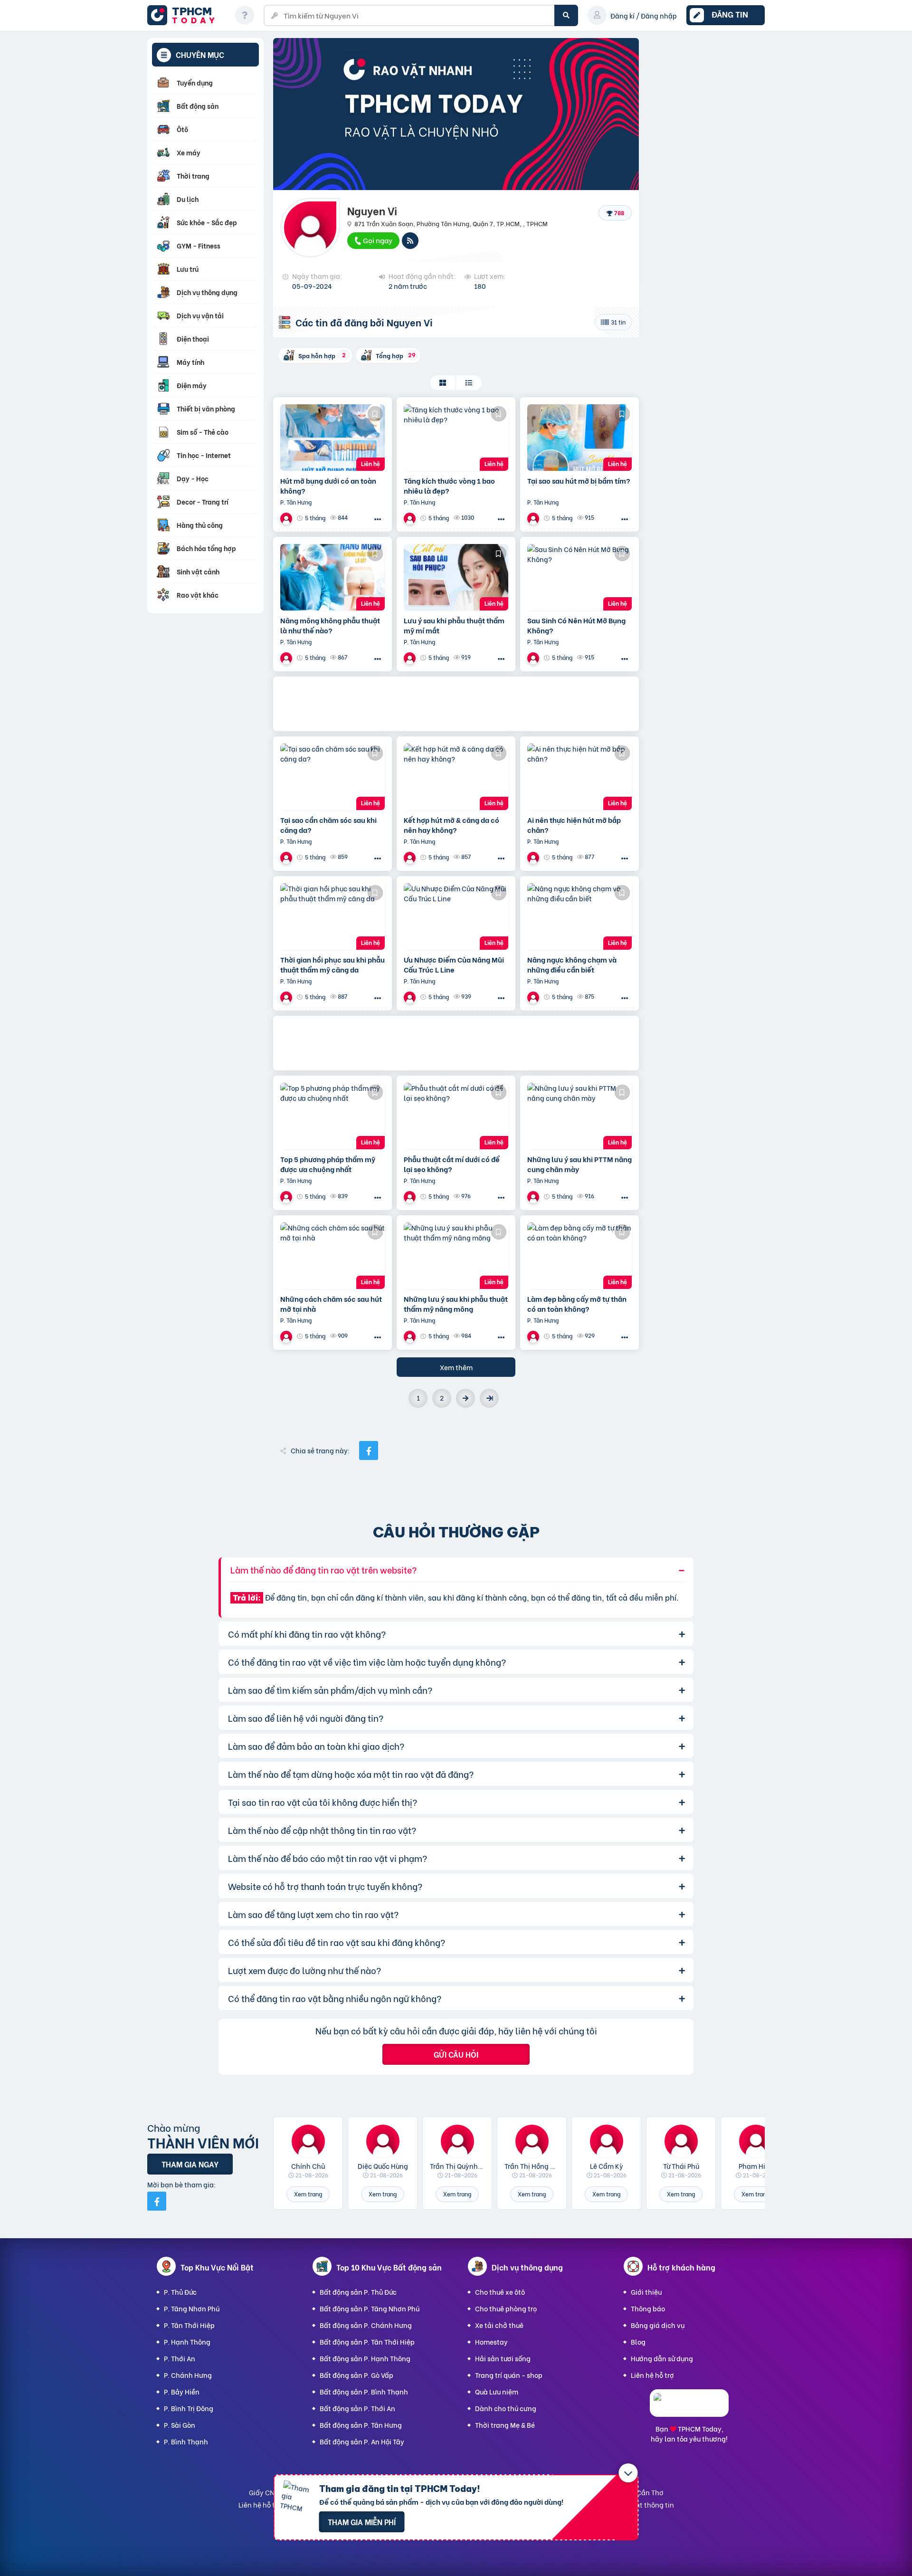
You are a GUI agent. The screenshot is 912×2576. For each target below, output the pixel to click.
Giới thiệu (646, 2292)
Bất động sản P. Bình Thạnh (364, 2391)
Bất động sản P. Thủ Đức (358, 2292)
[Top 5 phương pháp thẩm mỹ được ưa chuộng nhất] (332, 1116)
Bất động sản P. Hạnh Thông (365, 2358)
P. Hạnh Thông (187, 2342)
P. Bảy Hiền (182, 2391)
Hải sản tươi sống (503, 2358)
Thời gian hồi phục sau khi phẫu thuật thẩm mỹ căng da (332, 964)
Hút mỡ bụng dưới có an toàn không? (328, 486)
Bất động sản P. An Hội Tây (362, 2441)
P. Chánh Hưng (188, 2375)
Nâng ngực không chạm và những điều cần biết (572, 964)
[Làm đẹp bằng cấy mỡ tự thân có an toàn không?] (579, 1256)
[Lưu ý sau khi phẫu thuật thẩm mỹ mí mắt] (456, 577)
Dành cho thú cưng (506, 2408)
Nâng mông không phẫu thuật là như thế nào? (330, 625)
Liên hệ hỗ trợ (652, 2375)
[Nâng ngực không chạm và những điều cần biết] (579, 916)
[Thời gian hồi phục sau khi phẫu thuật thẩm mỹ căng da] (332, 916)
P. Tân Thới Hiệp (189, 2325)
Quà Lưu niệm (497, 2391)
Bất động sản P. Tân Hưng (361, 2425)
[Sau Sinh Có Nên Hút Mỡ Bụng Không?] (579, 577)
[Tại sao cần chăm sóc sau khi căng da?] (332, 777)
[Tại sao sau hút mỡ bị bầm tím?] (579, 438)
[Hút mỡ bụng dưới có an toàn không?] (332, 438)
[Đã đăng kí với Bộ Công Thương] (689, 2408)
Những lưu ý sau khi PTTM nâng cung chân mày (579, 1164)
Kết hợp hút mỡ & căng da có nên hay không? (451, 825)
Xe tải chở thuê (499, 2325)
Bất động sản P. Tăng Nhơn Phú (370, 2308)
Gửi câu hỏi (456, 2054)
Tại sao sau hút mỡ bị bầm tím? (579, 481)
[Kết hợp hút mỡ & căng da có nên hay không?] (456, 777)
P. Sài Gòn (180, 2425)
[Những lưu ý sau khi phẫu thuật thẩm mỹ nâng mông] (456, 1256)
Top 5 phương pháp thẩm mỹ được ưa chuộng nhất (328, 1164)
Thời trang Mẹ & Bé (505, 2425)
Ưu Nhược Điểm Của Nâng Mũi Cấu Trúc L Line (454, 964)
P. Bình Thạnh (186, 2441)
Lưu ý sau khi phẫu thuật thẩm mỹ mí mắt (454, 625)
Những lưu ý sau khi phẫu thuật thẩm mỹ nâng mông (456, 1304)
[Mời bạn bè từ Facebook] (157, 2201)
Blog (638, 2342)
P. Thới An (180, 2358)
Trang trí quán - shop (509, 2375)
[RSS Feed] (410, 241)
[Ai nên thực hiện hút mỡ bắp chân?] (579, 777)
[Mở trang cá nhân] (308, 2141)
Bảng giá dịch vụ (658, 2325)
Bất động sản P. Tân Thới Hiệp (367, 2342)
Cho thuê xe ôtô (500, 2292)
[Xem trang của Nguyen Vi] (287, 518)
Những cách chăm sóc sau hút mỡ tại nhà (331, 1304)
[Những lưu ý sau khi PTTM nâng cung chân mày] (579, 1116)
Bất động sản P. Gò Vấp (356, 2375)
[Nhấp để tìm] (566, 15)
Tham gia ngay (190, 2164)
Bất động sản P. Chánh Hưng (366, 2325)
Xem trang (308, 2194)
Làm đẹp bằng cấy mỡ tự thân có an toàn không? (577, 1304)
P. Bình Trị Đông (189, 2408)
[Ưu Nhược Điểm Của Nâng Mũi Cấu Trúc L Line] (456, 916)
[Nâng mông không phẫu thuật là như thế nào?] (332, 577)
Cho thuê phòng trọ (506, 2308)
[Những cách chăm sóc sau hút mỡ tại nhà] (332, 1256)
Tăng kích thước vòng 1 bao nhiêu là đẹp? (449, 486)
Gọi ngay (377, 240)
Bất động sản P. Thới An (357, 2408)
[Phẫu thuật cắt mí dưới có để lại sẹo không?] (456, 1116)
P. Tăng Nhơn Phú (192, 2308)
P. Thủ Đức (180, 2292)
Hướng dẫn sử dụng (662, 2358)
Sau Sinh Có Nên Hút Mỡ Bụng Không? (576, 625)
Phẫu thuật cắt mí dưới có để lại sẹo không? (452, 1164)
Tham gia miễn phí (362, 2522)
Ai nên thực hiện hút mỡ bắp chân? (574, 825)
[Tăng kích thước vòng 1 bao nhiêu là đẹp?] (456, 438)
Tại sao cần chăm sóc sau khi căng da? (328, 825)
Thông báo (648, 2308)
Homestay (491, 2342)
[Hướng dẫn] (245, 15)
